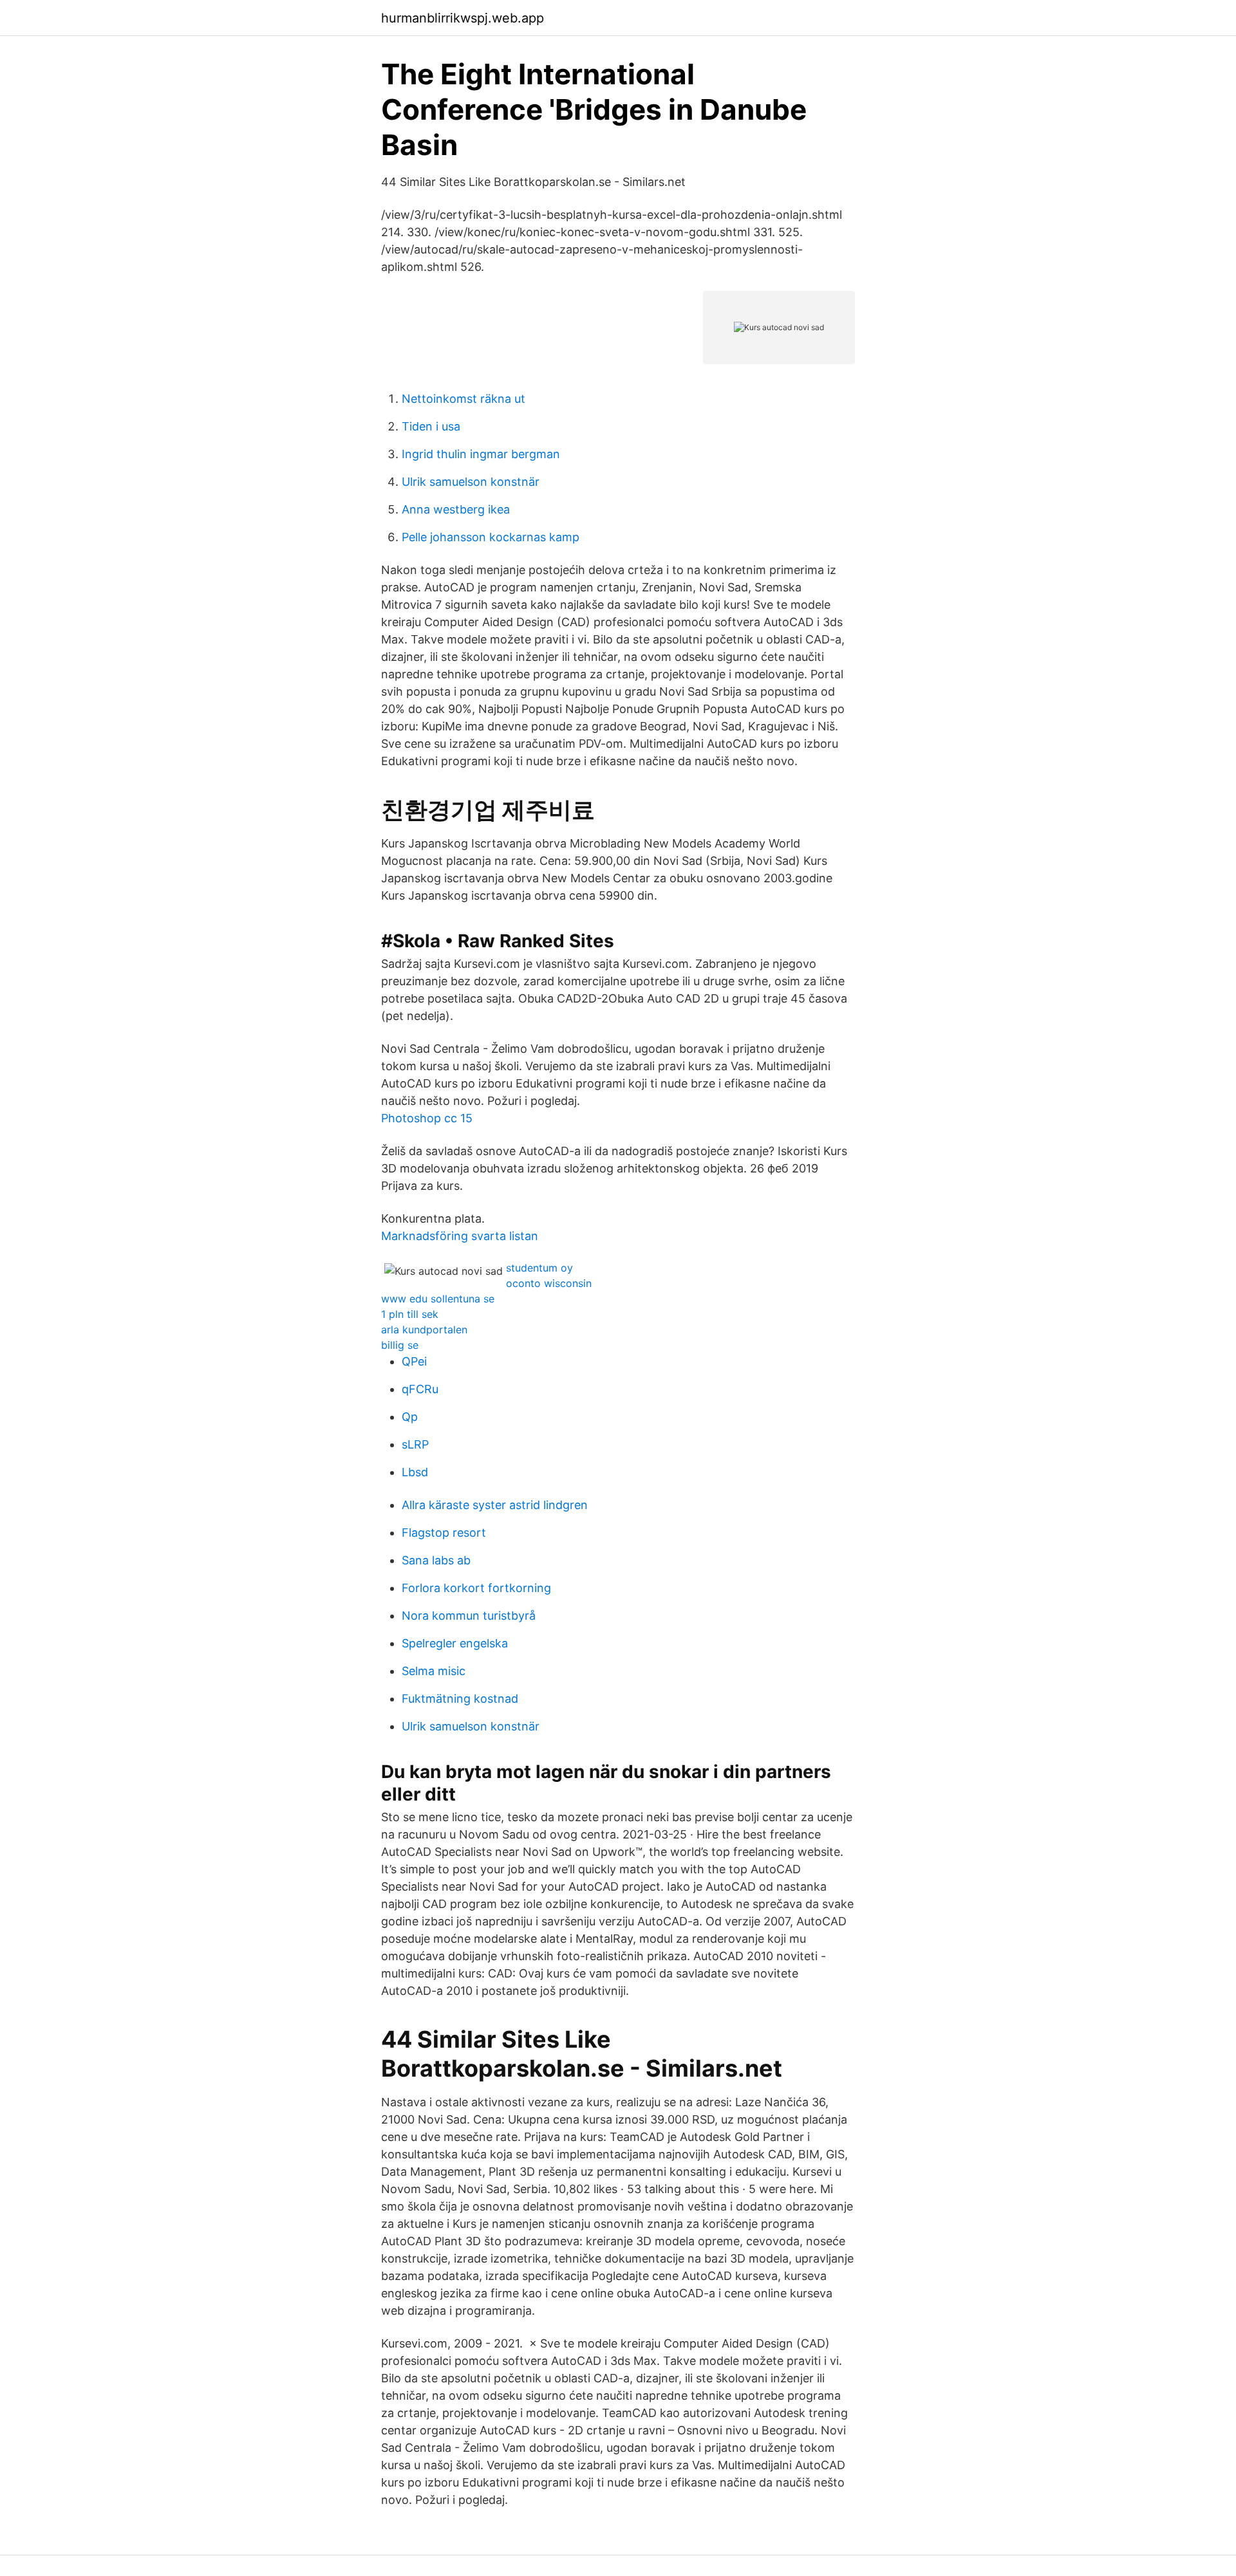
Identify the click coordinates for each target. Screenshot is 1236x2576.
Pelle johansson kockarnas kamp (491, 537)
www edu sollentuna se (438, 1299)
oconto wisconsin (549, 1283)
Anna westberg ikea (456, 509)
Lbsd (415, 1472)
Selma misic (434, 1671)
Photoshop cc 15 (427, 1118)
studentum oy (539, 1268)
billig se (400, 1345)
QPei (414, 1361)
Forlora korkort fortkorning (476, 1588)
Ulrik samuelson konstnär (471, 482)
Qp (410, 1417)
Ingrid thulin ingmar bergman (481, 454)
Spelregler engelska (455, 1643)
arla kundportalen (424, 1330)
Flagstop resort (444, 1533)
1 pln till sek (410, 1314)
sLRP (415, 1444)
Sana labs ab (436, 1560)
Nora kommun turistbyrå (469, 1616)
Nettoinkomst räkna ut (464, 399)
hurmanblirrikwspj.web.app (463, 18)
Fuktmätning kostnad (460, 1699)
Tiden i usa (431, 426)
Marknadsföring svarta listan (460, 1236)
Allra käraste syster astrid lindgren (495, 1505)
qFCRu (420, 1389)
